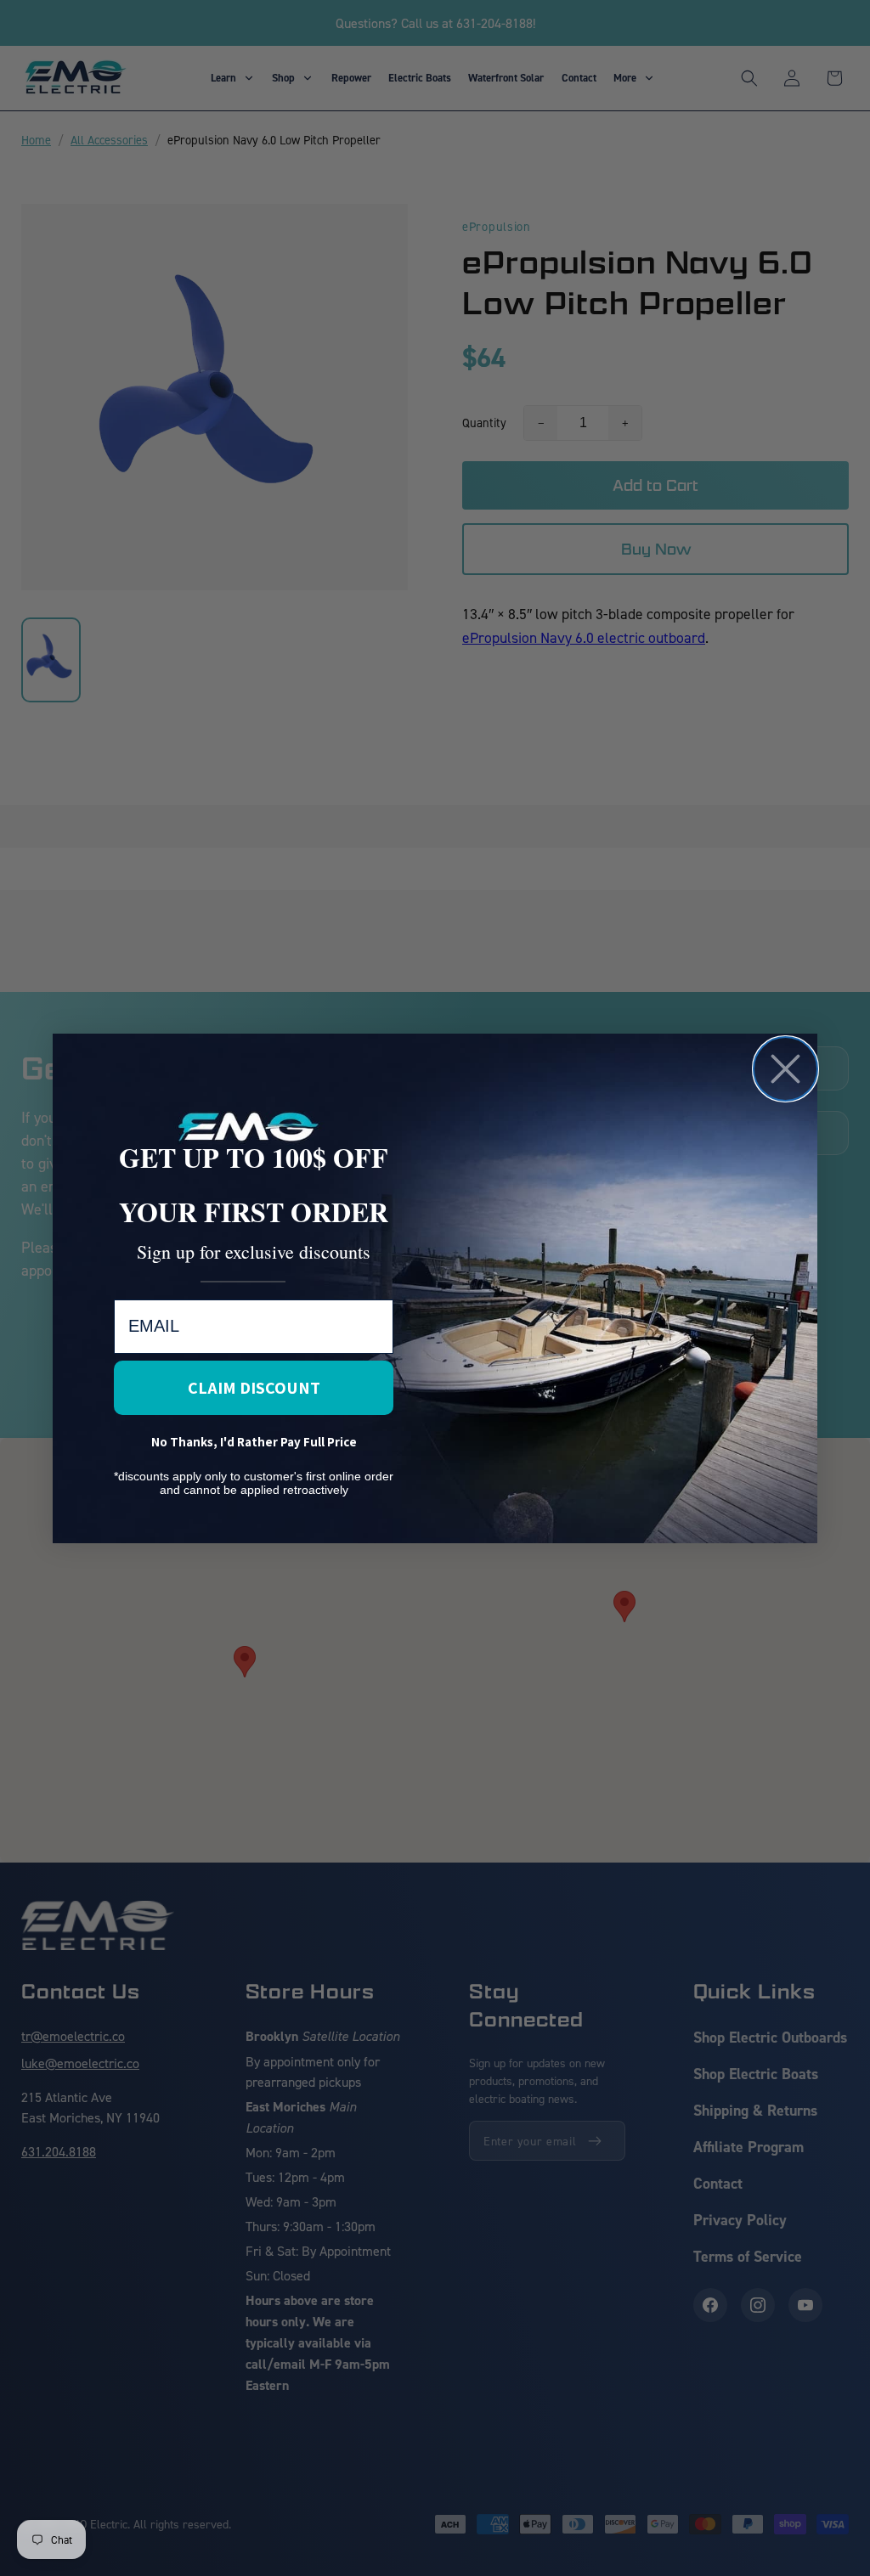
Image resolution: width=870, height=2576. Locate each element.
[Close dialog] (785, 1069)
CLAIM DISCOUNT (254, 1388)
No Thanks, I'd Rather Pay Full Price (254, 1442)
